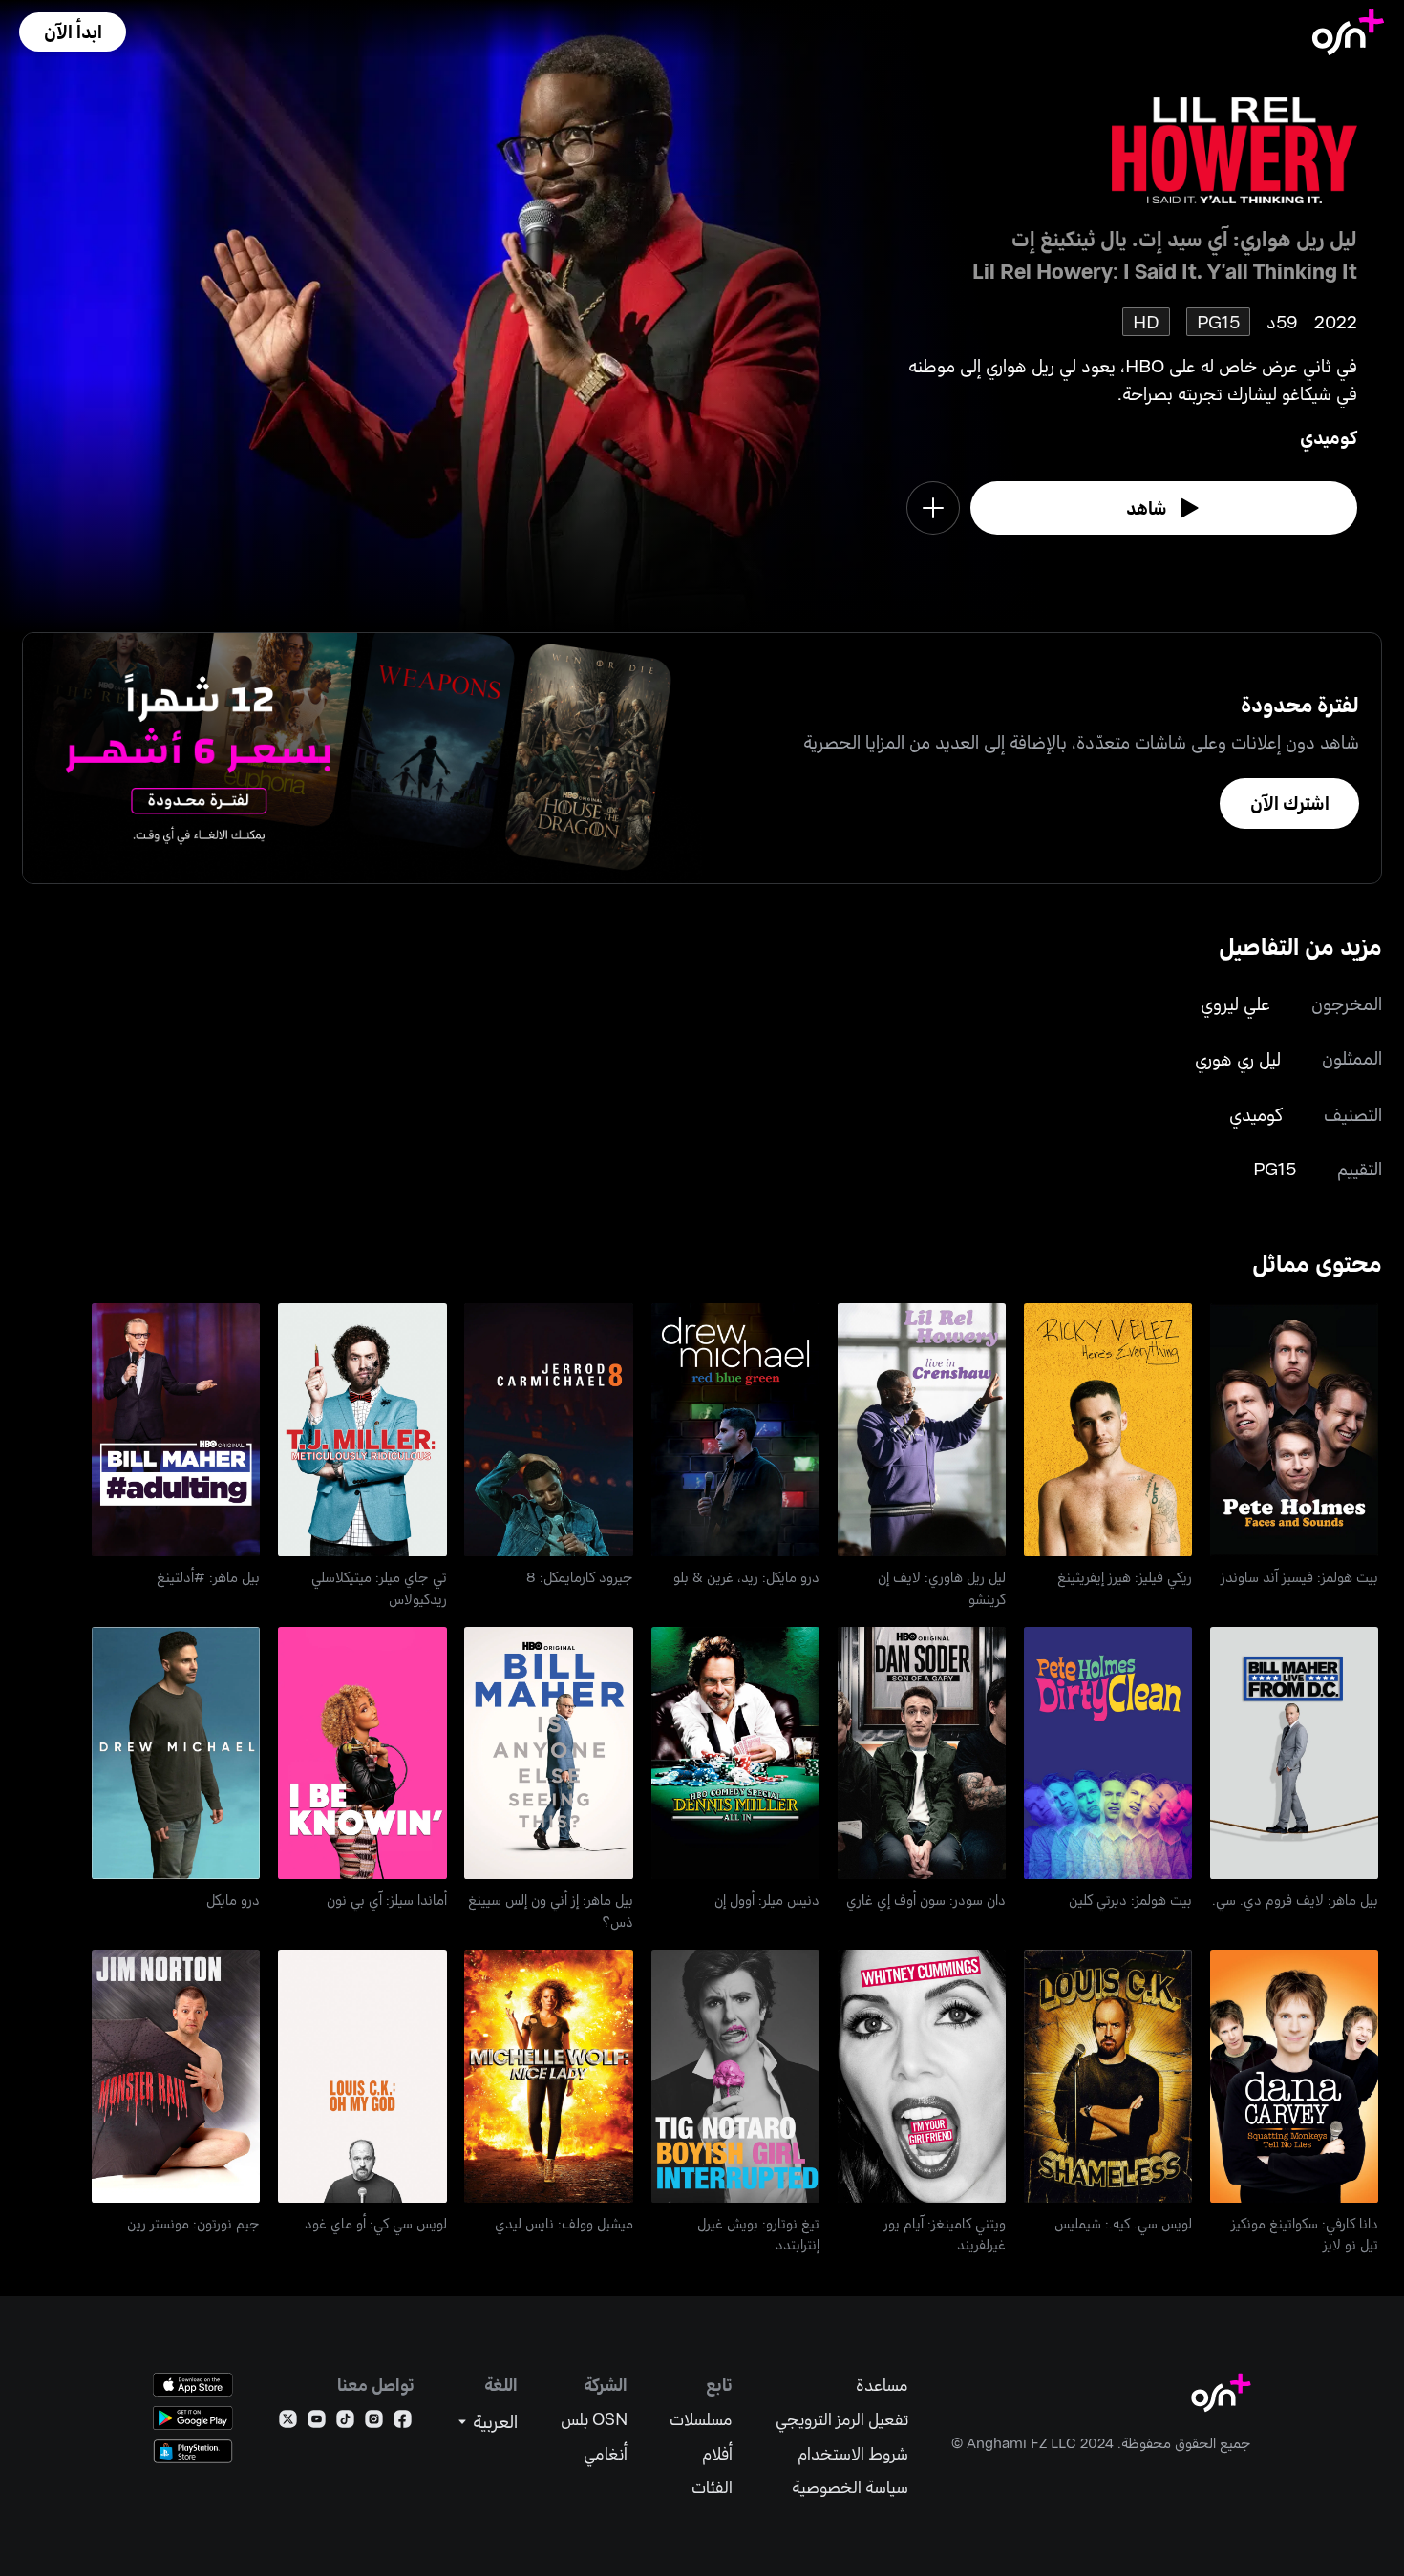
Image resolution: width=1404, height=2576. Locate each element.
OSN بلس (594, 2419)
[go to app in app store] (193, 2385)
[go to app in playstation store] (193, 2451)
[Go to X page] (288, 2423)
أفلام (717, 2453)
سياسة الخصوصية (850, 2487)
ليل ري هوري (1238, 1058)
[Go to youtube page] (317, 2423)
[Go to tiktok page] (345, 2423)
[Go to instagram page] (374, 2423)
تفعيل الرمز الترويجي (842, 2419)
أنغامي (606, 2453)
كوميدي (1329, 437)
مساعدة (882, 2385)
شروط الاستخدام (853, 2453)
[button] (73, 32)
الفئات (712, 2487)
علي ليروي (1235, 1003)
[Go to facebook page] (403, 2423)
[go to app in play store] (193, 2418)
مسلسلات (701, 2419)
